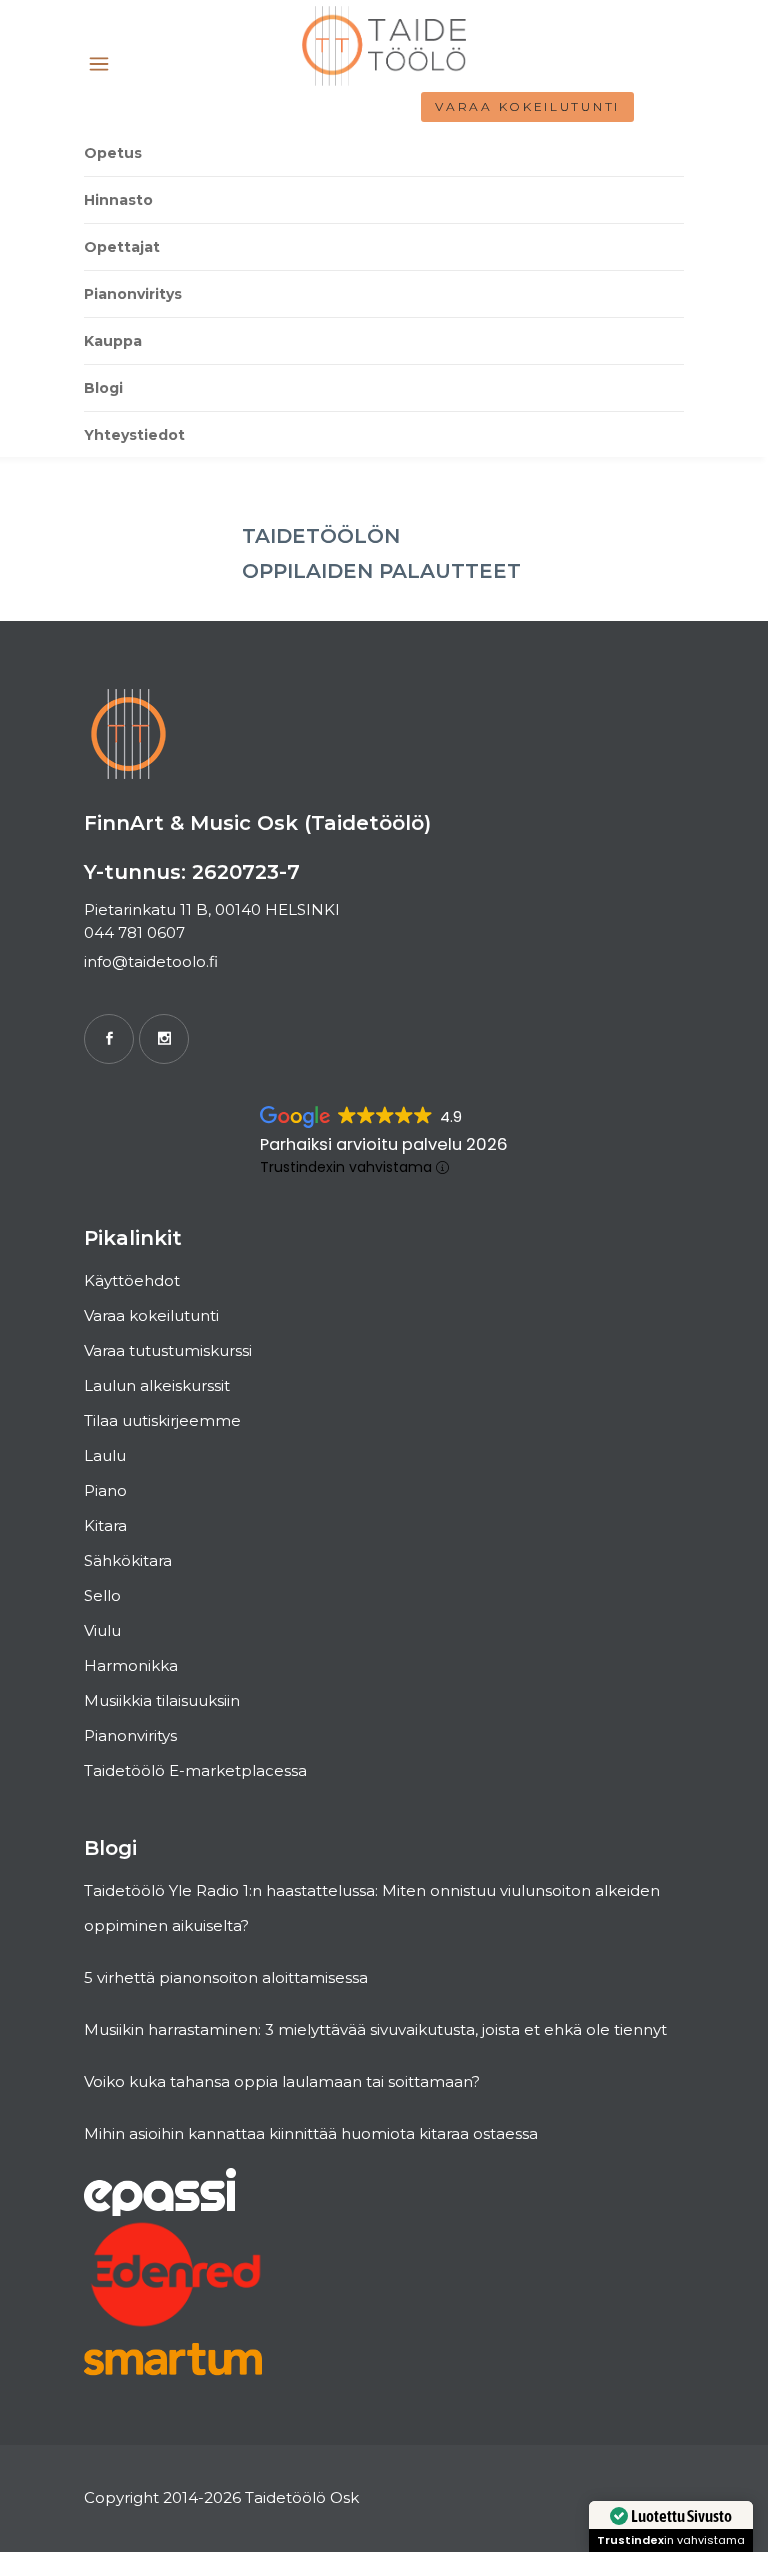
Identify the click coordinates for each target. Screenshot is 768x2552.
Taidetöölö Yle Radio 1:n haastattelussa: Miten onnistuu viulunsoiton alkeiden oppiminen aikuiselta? (372, 1908)
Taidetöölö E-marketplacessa (195, 1770)
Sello (102, 1595)
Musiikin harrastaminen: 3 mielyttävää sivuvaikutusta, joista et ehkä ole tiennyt (375, 2029)
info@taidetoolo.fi (151, 961)
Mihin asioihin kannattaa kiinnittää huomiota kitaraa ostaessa (311, 2133)
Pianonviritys (130, 1735)
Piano (105, 1490)
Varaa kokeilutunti (527, 106)
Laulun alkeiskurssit (157, 1385)
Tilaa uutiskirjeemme (162, 1420)
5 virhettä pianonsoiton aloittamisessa (226, 1977)
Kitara (105, 1525)
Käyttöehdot (132, 1280)
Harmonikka (131, 1665)
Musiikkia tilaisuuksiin (162, 1700)
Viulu (102, 1630)
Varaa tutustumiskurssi (168, 1350)
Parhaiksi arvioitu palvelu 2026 (384, 1144)
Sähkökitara (128, 1560)
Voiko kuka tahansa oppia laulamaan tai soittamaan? (282, 2081)
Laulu (105, 1455)
